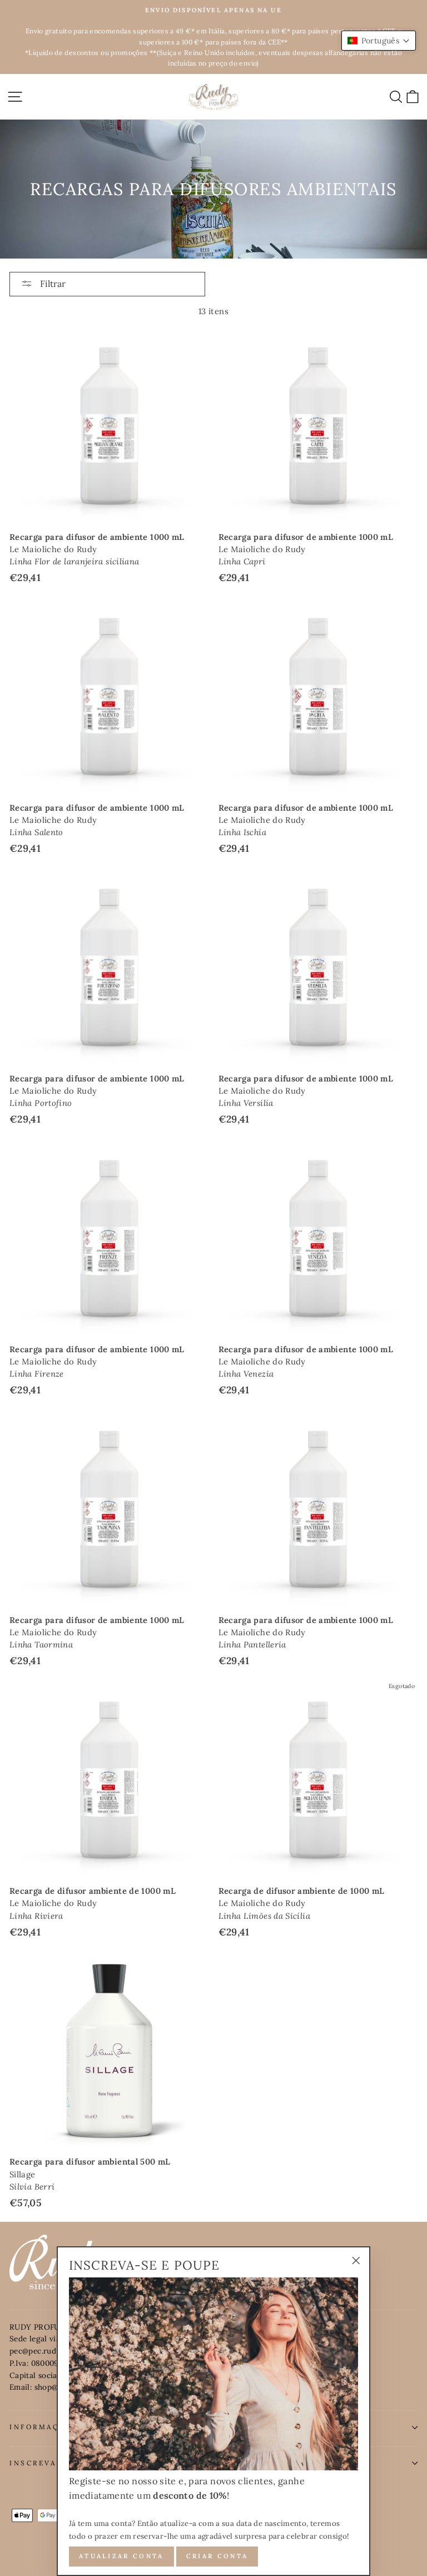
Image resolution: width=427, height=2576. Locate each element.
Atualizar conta (121, 2556)
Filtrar (52, 284)
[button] (379, 41)
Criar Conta (217, 2556)
